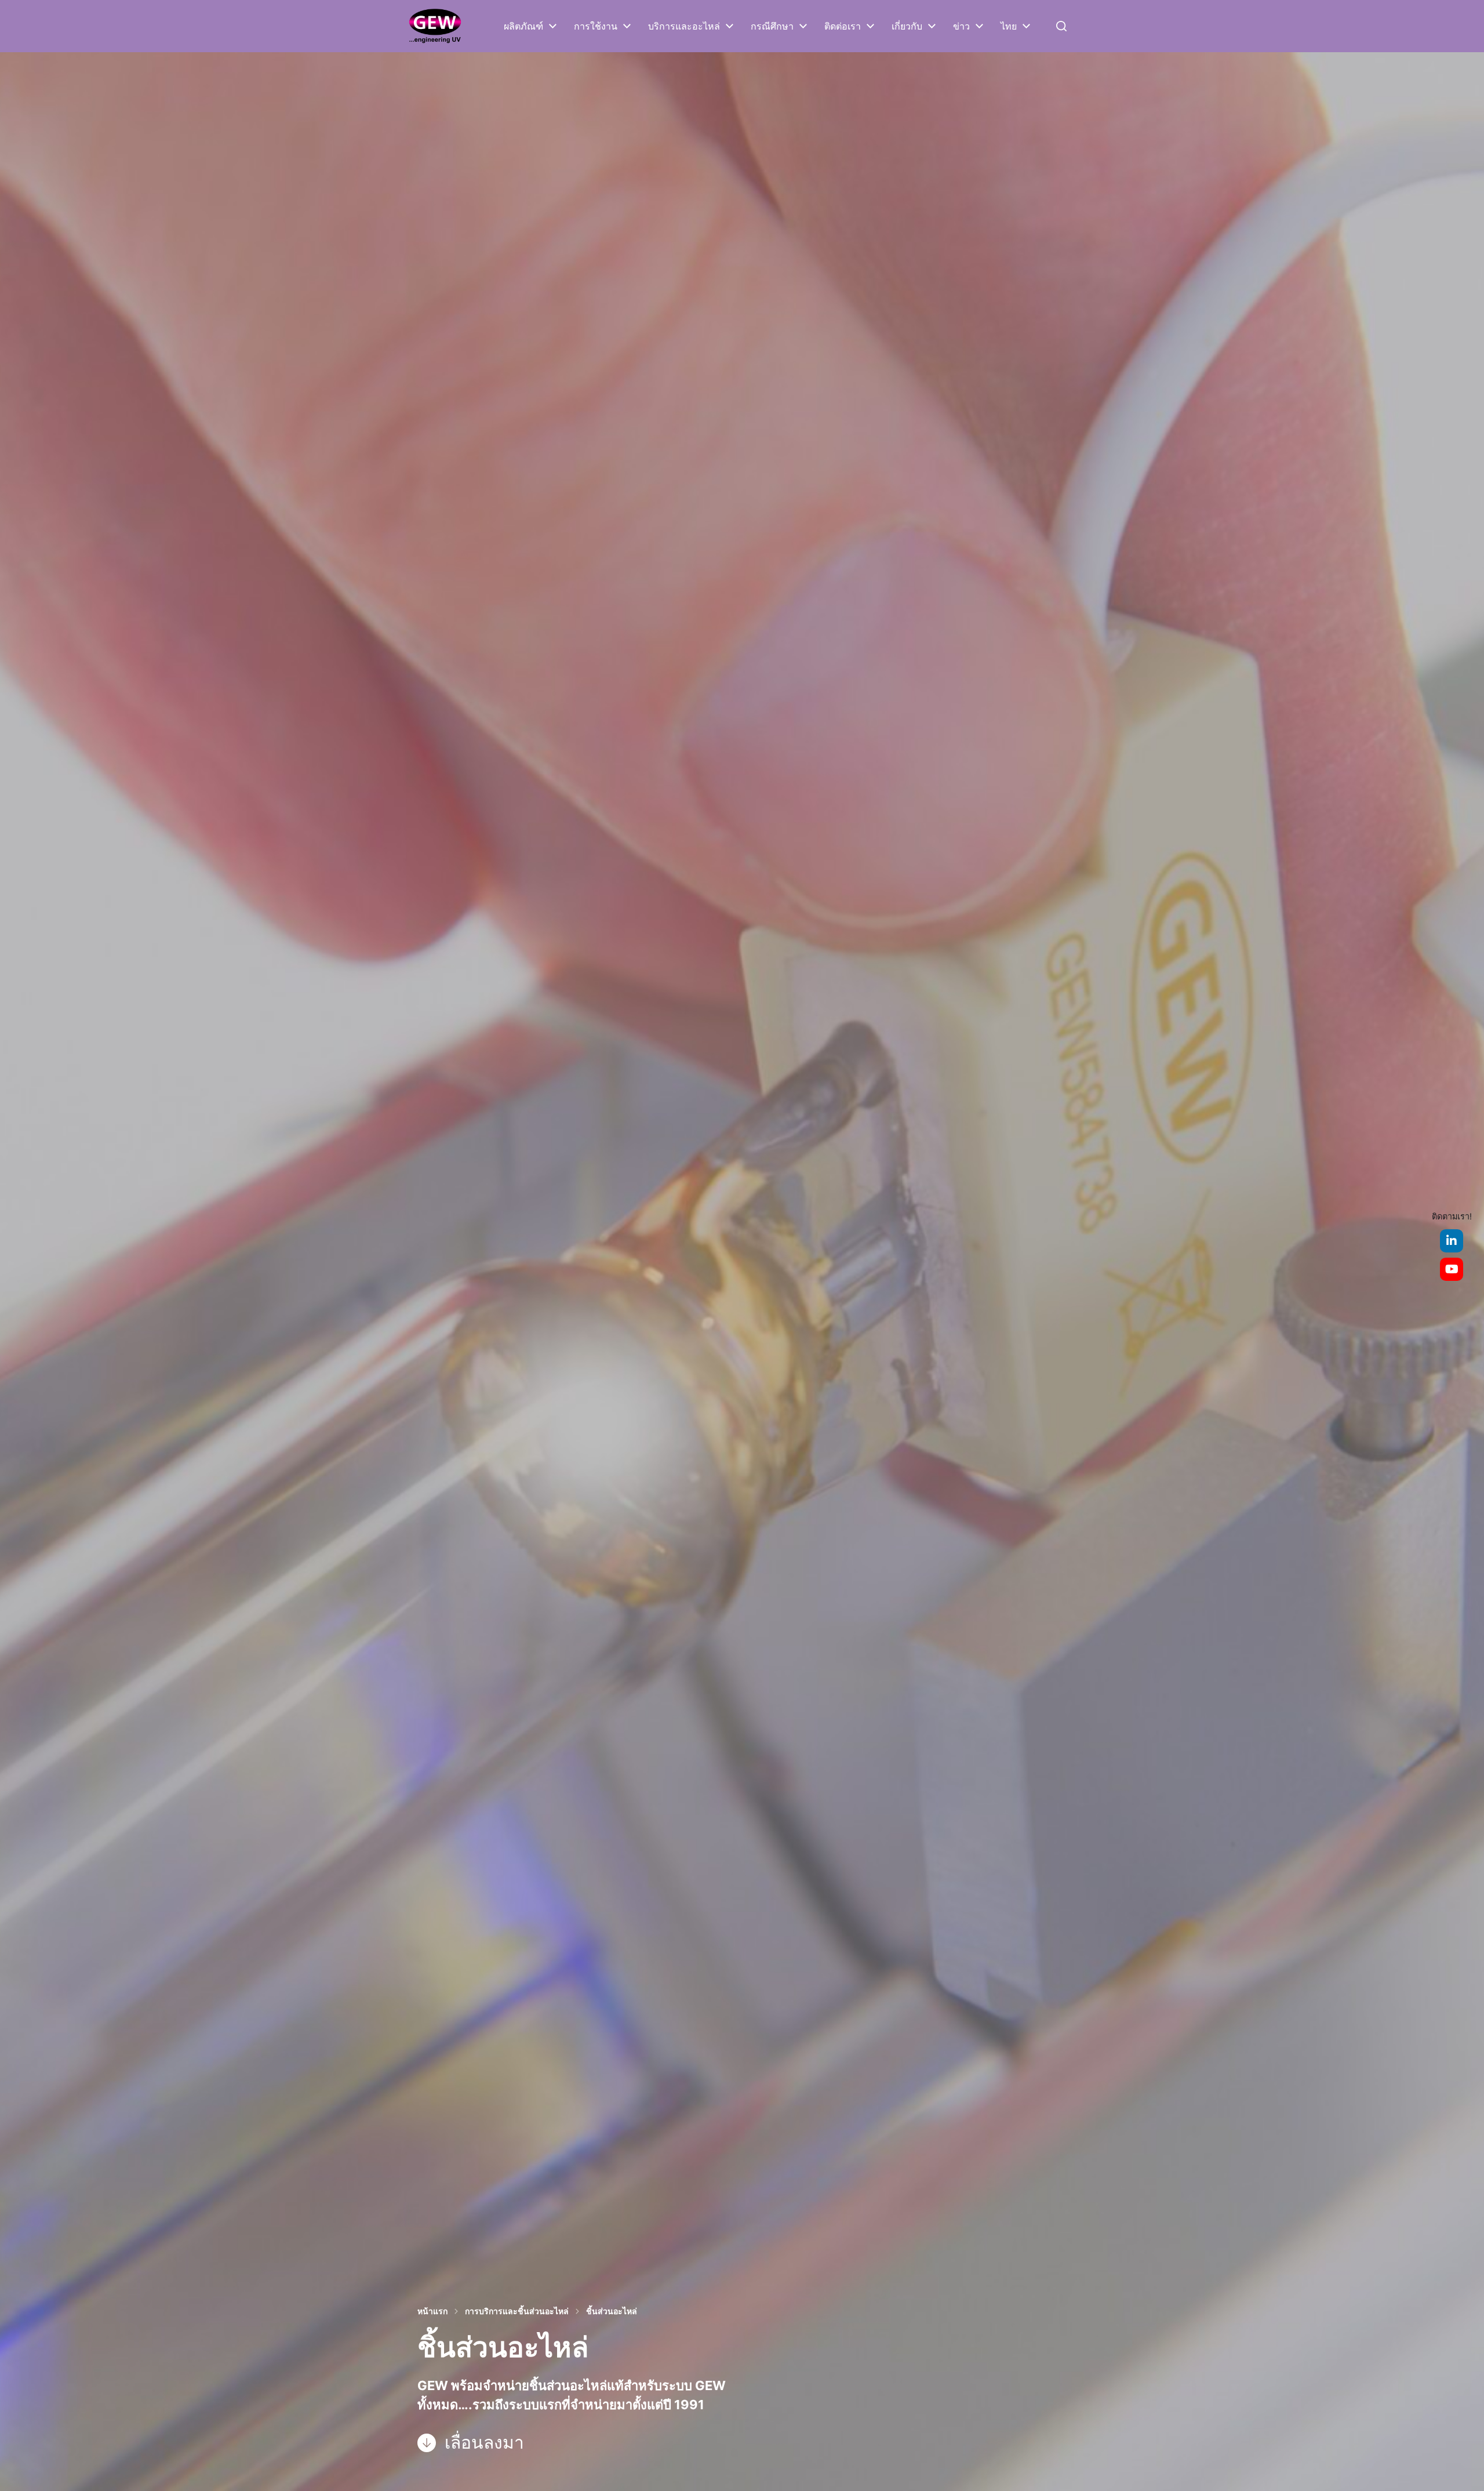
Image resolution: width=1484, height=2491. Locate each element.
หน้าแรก (432, 2311)
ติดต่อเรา (843, 26)
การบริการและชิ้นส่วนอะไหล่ (517, 2311)
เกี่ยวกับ (907, 26)
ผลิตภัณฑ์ (523, 26)
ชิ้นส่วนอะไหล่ (612, 2311)
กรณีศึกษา (772, 26)
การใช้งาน (596, 26)
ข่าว (961, 26)
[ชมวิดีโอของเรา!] (1452, 1269)
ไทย (1009, 26)
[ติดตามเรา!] (1452, 1241)
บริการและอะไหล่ (684, 26)
